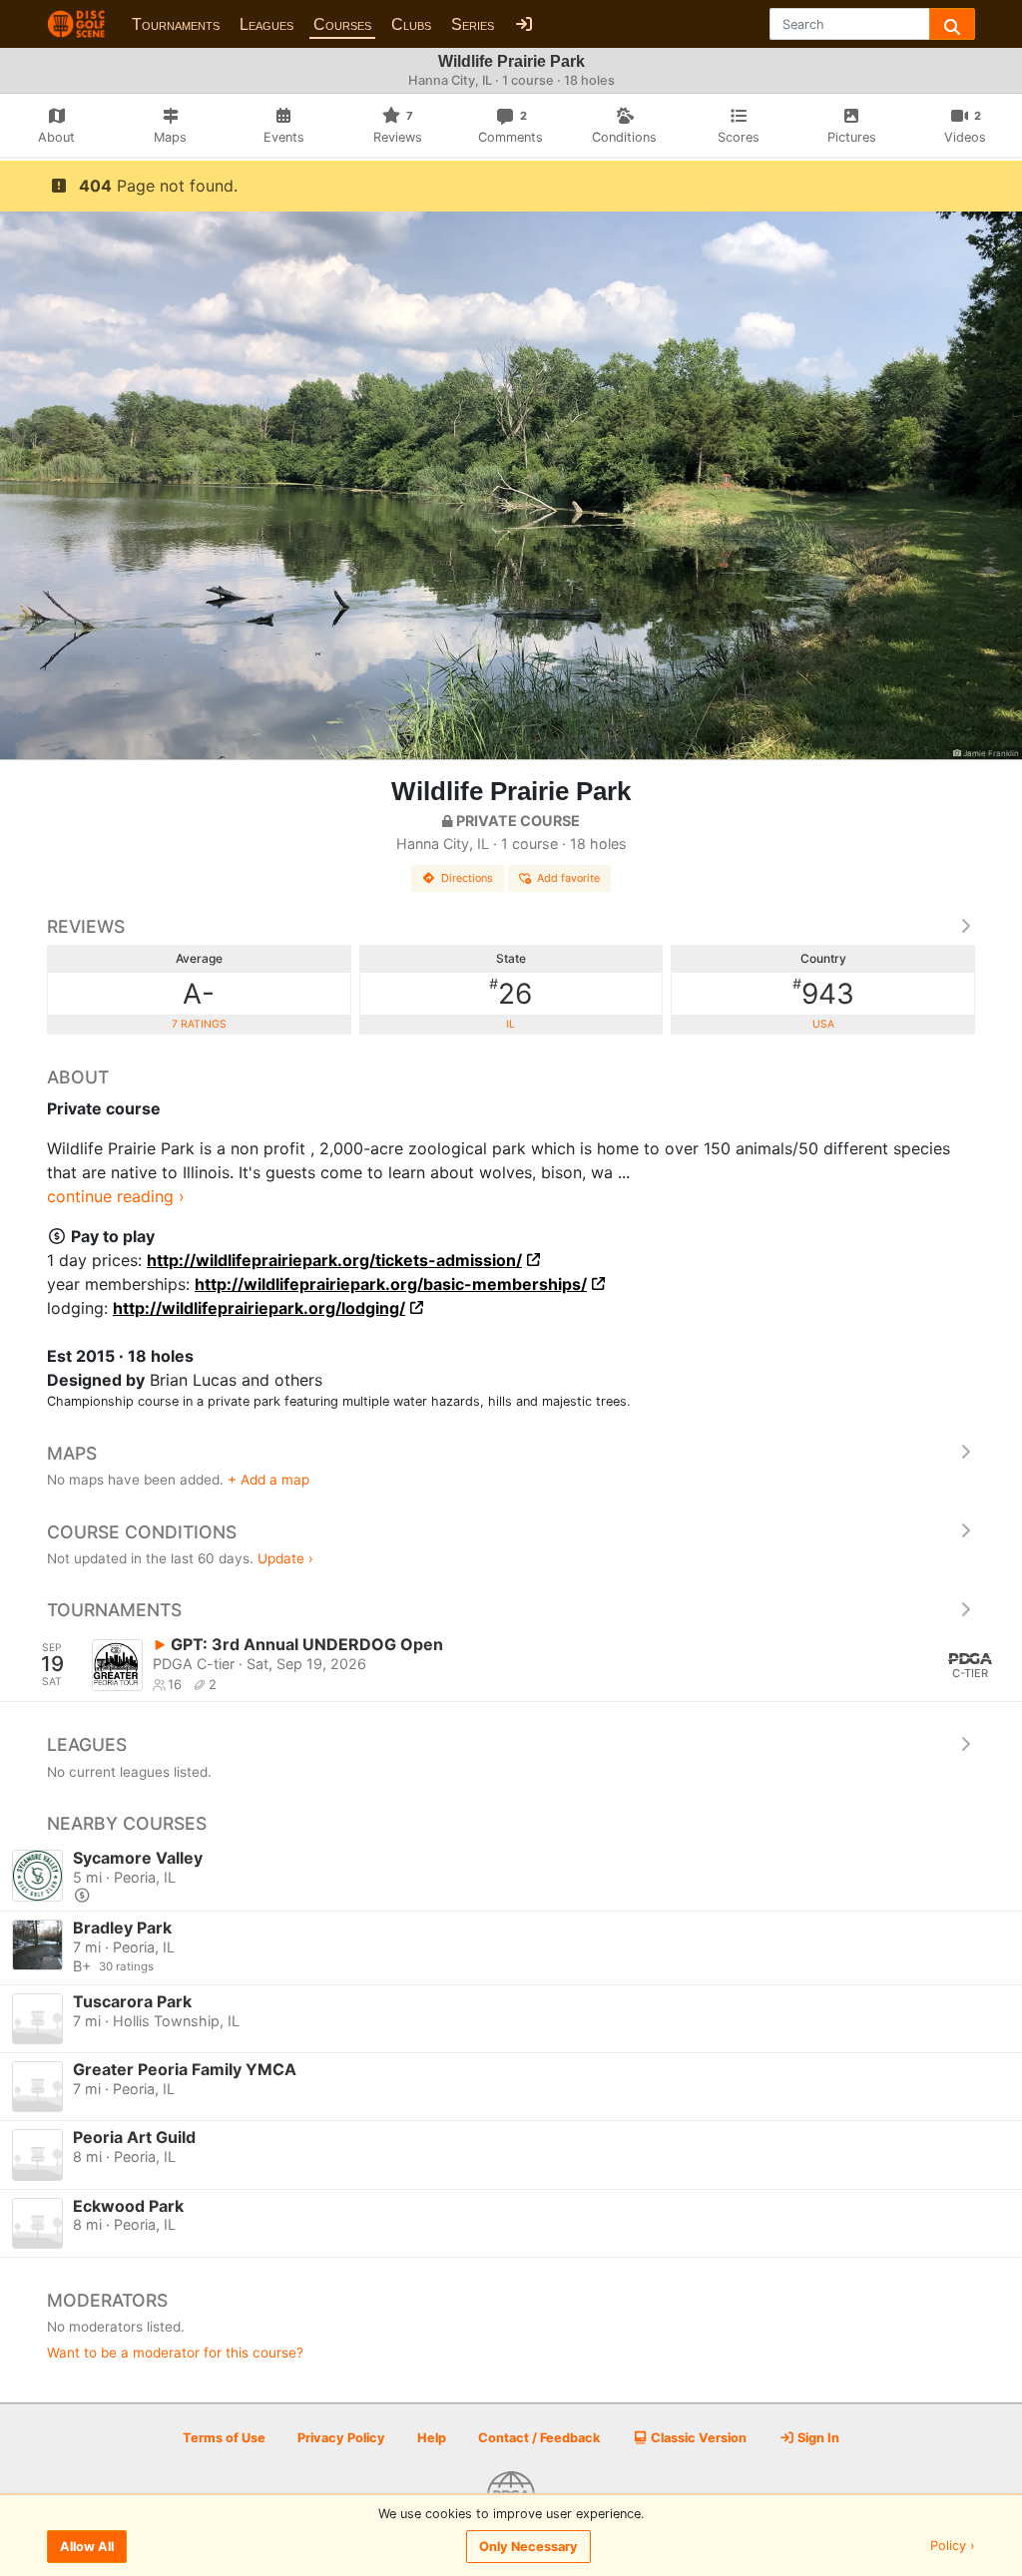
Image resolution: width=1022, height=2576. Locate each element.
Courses (342, 24)
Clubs (411, 24)
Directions (467, 878)
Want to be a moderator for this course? (175, 2353)
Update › (285, 1558)
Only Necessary (528, 2547)
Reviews (86, 926)
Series (473, 24)
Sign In (817, 2438)
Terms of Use (224, 2438)
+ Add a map (268, 1480)
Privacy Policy (341, 2438)
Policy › (953, 2547)
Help (432, 2438)
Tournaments (176, 24)
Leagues (266, 24)
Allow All (87, 2547)
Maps (72, 1453)
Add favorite (568, 878)
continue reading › (116, 1196)
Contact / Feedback (539, 2438)
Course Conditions (142, 1532)
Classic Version (697, 2438)
